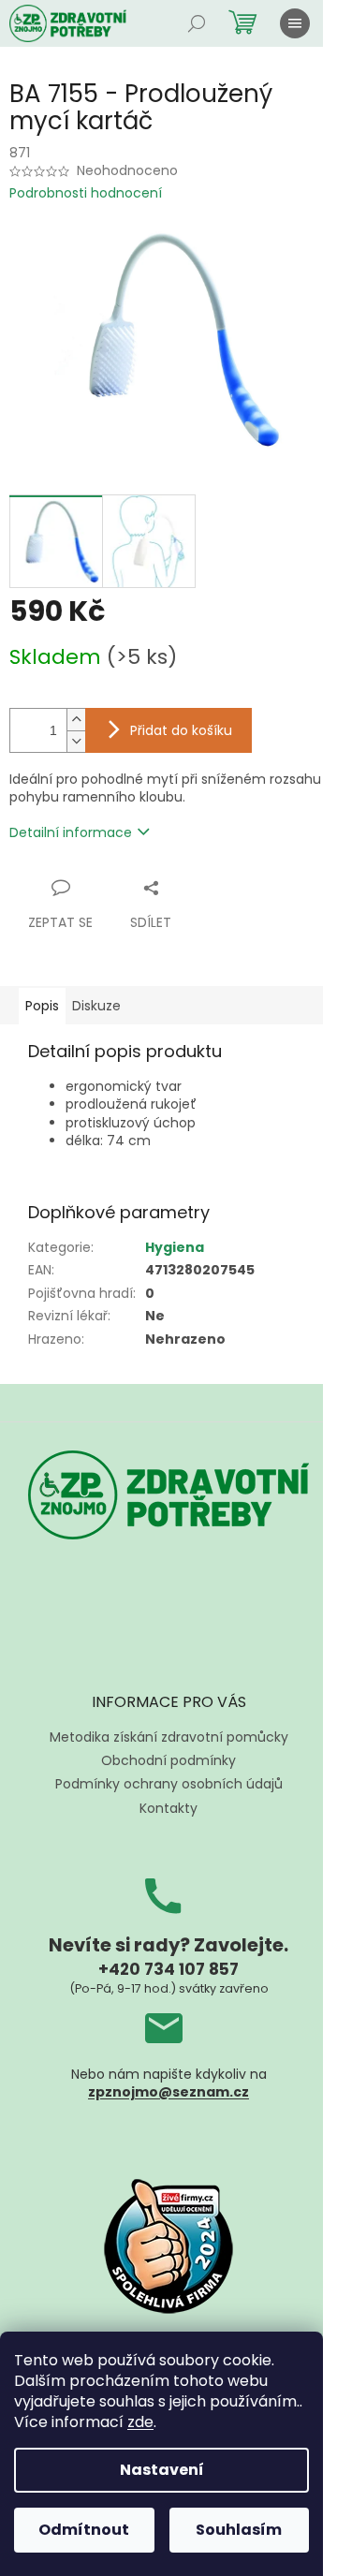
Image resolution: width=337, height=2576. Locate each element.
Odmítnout (84, 2530)
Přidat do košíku (181, 730)
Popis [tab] (42, 1006)
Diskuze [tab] (96, 1006)
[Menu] (295, 23)
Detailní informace (71, 832)
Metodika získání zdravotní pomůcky (169, 1737)
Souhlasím (239, 2530)
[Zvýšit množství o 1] (76, 720)
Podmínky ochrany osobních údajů (169, 1784)
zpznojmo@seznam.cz (168, 2092)
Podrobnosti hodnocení (86, 193)
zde (140, 2422)
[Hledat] (197, 23)
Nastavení (162, 2470)
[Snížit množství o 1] (76, 741)
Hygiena (175, 1247)
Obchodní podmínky (168, 1760)
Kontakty (168, 1808)
